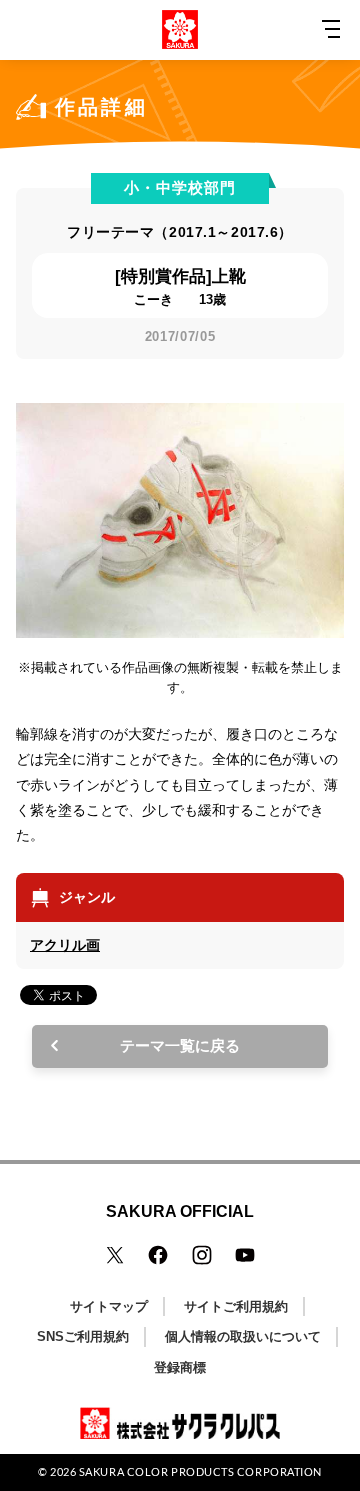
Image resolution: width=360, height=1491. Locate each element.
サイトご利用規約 (236, 1306)
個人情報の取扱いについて (243, 1336)
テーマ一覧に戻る (180, 1045)
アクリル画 (65, 945)
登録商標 (180, 1367)
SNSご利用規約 (83, 1336)
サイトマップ (109, 1306)
